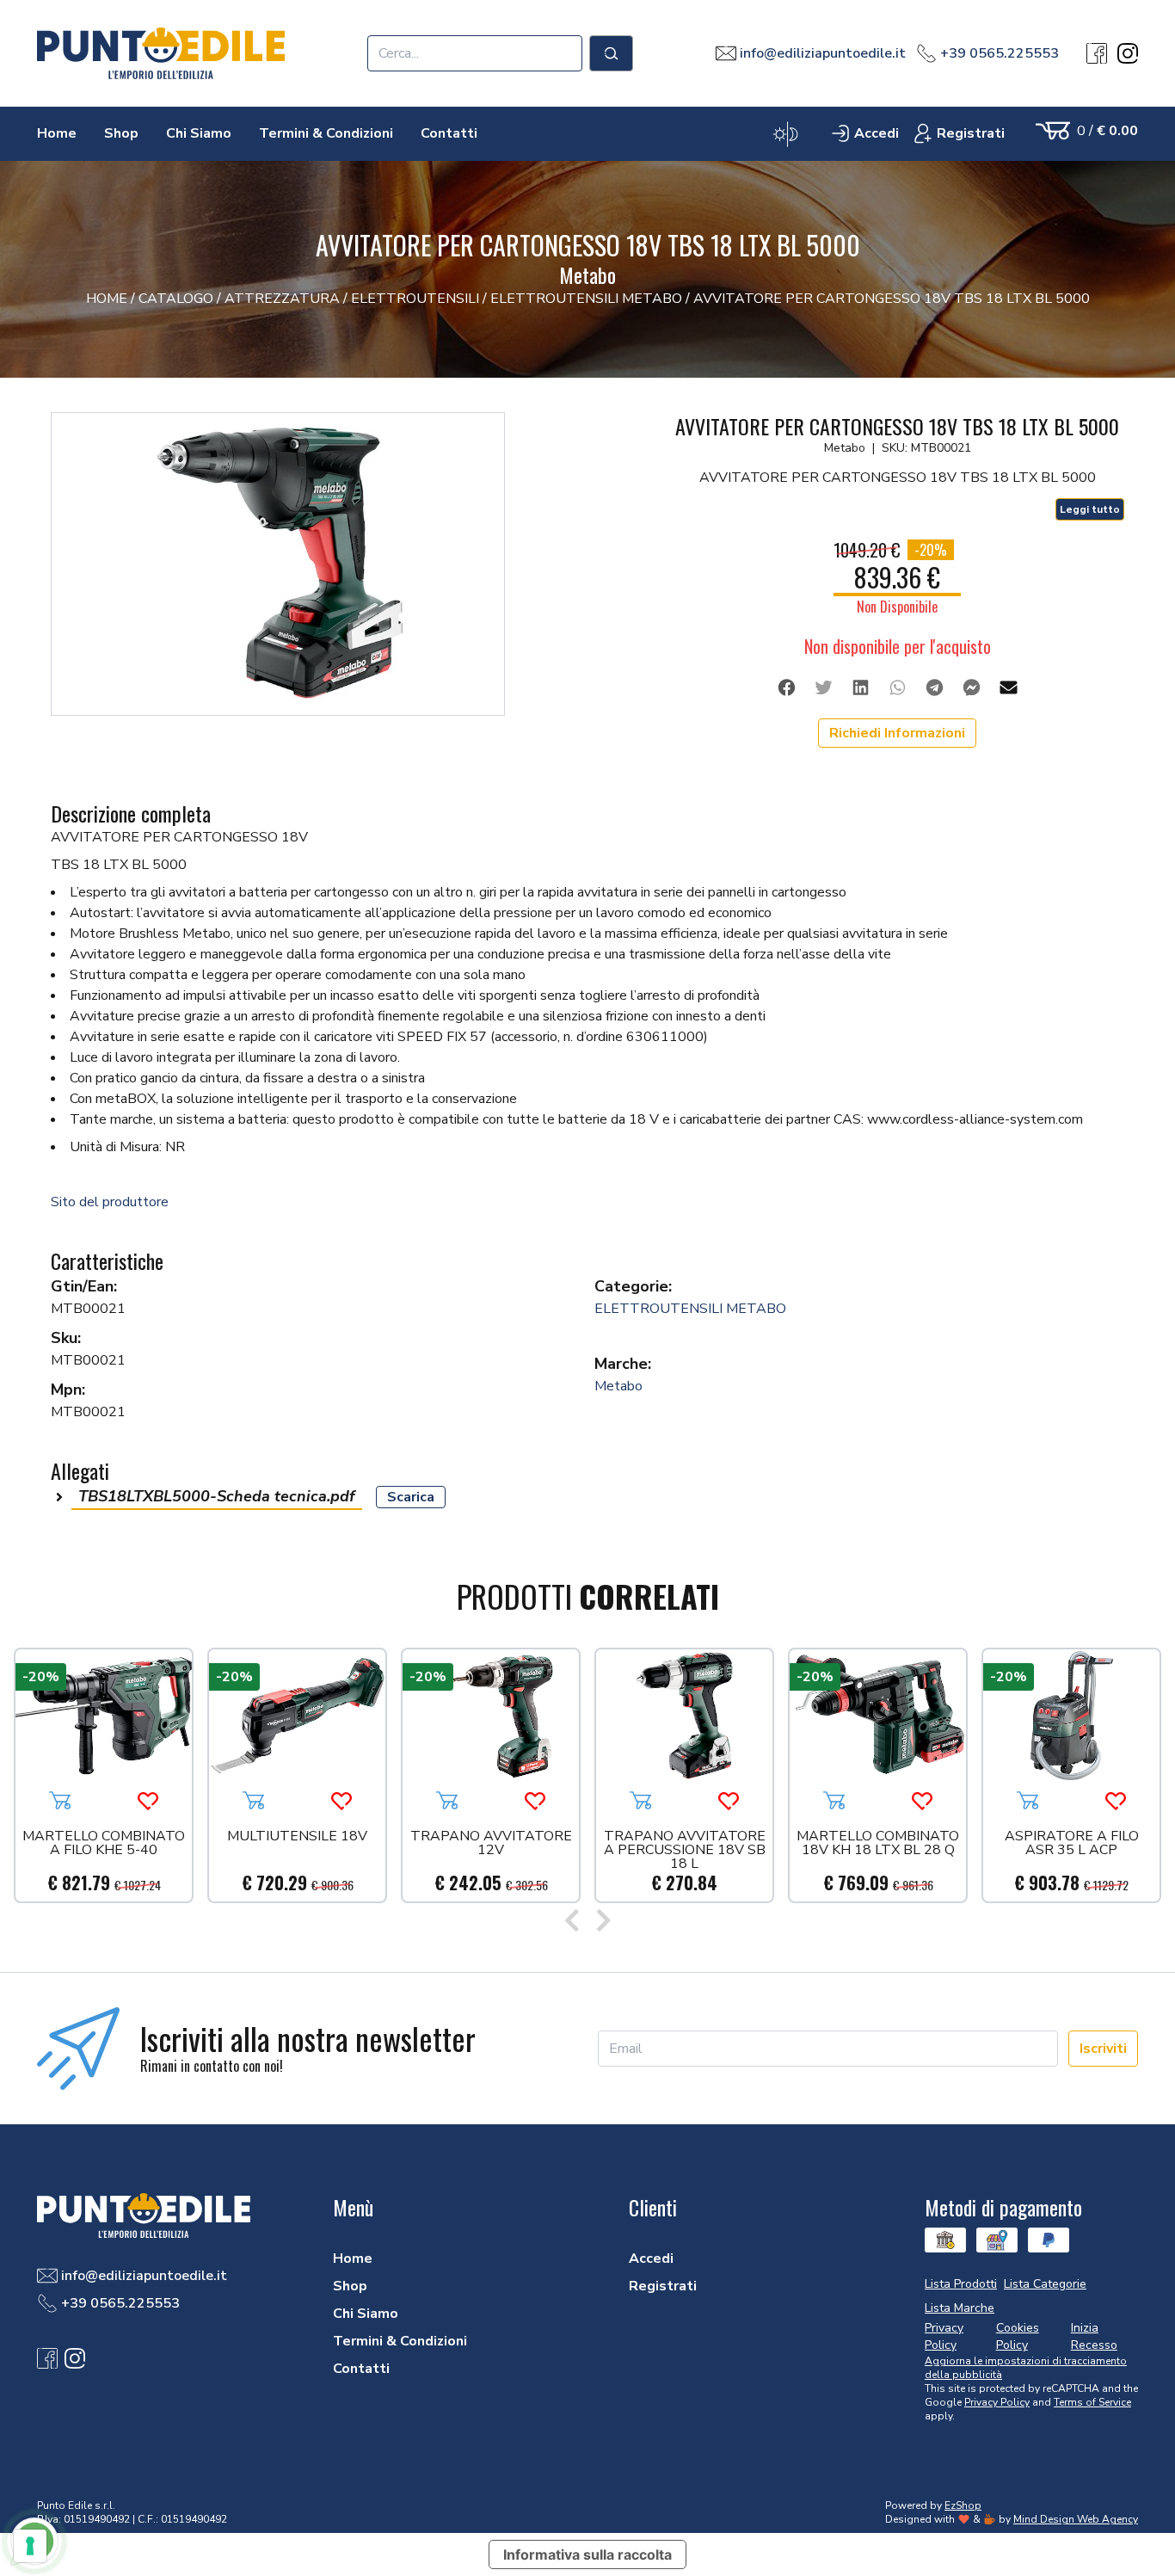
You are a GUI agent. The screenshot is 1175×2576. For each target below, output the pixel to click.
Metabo (618, 1386)
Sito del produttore (110, 1202)
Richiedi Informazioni (897, 733)
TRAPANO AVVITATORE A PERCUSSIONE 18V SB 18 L (685, 1850)
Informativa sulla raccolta (587, 2554)
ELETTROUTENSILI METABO (690, 1309)
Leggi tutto (1090, 509)
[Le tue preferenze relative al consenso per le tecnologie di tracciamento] (30, 2546)
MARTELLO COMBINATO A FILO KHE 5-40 (104, 1844)
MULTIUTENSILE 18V (297, 1837)
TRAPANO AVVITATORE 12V (491, 1844)
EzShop (963, 2505)
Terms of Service (1092, 2402)
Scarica (411, 1497)
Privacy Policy (997, 2402)
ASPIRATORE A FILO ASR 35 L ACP (1072, 1844)
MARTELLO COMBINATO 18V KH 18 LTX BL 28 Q (878, 1844)
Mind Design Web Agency (1076, 2519)
